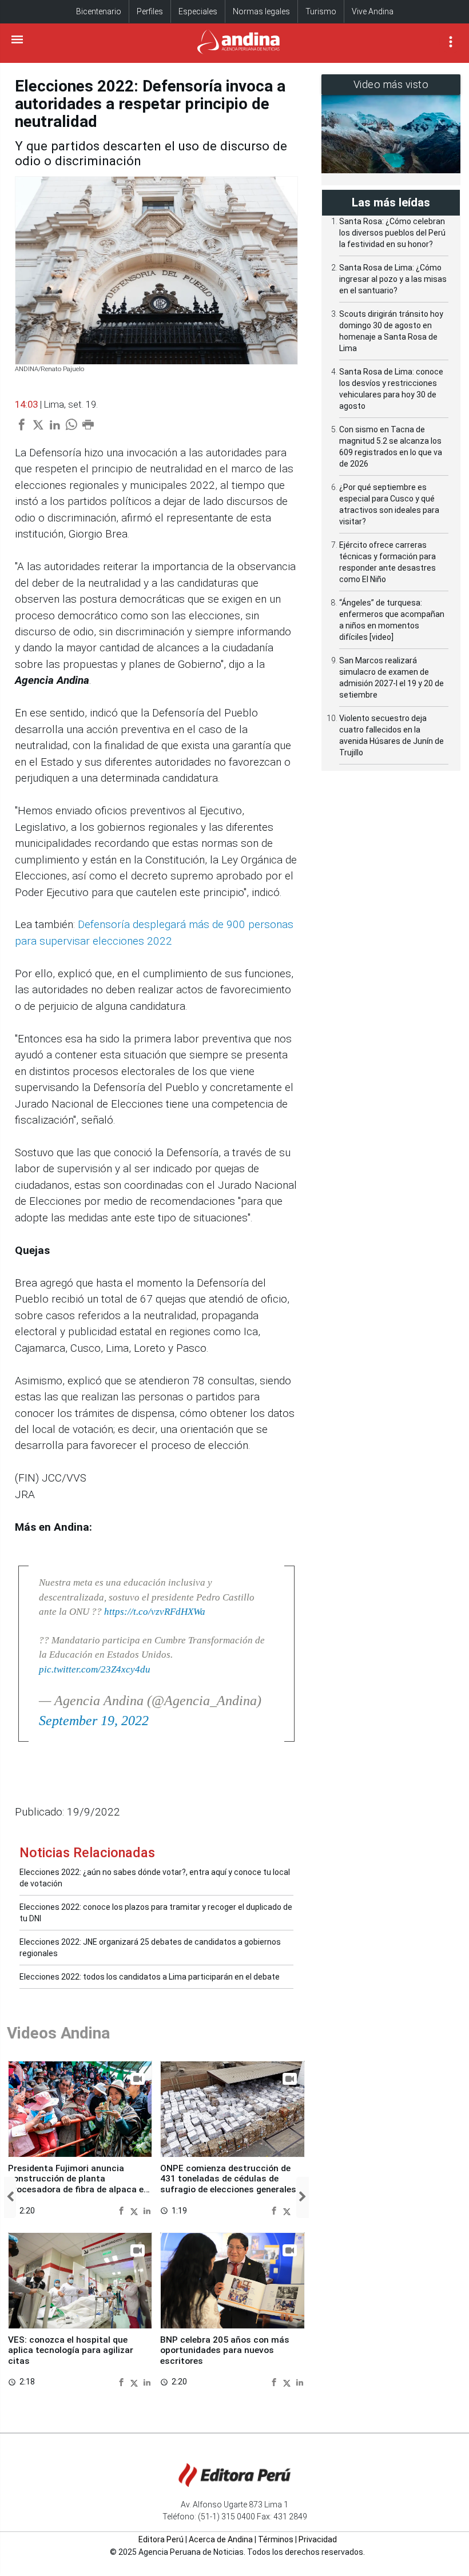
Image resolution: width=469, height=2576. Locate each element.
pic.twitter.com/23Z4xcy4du (95, 1669)
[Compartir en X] (136, 2210)
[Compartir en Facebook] (123, 2210)
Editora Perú (161, 2539)
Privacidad (318, 2539)
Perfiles (150, 11)
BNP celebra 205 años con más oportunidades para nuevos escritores (225, 2350)
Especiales (198, 11)
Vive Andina (373, 11)
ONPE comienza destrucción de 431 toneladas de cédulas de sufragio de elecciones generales (228, 2179)
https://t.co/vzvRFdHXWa (155, 1612)
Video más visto (391, 84)
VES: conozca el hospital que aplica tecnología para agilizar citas (71, 2350)
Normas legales (261, 11)
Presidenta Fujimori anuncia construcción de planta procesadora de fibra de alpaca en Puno (78, 2184)
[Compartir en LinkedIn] (147, 2210)
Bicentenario (99, 11)
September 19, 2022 (94, 1721)
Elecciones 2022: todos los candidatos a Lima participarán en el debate (150, 1977)
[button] (10, 2197)
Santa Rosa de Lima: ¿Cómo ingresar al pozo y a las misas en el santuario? (393, 279)
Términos (276, 2539)
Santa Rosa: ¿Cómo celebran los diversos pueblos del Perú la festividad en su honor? (392, 233)
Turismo (321, 11)
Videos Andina (58, 2033)
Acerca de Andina (221, 2539)
